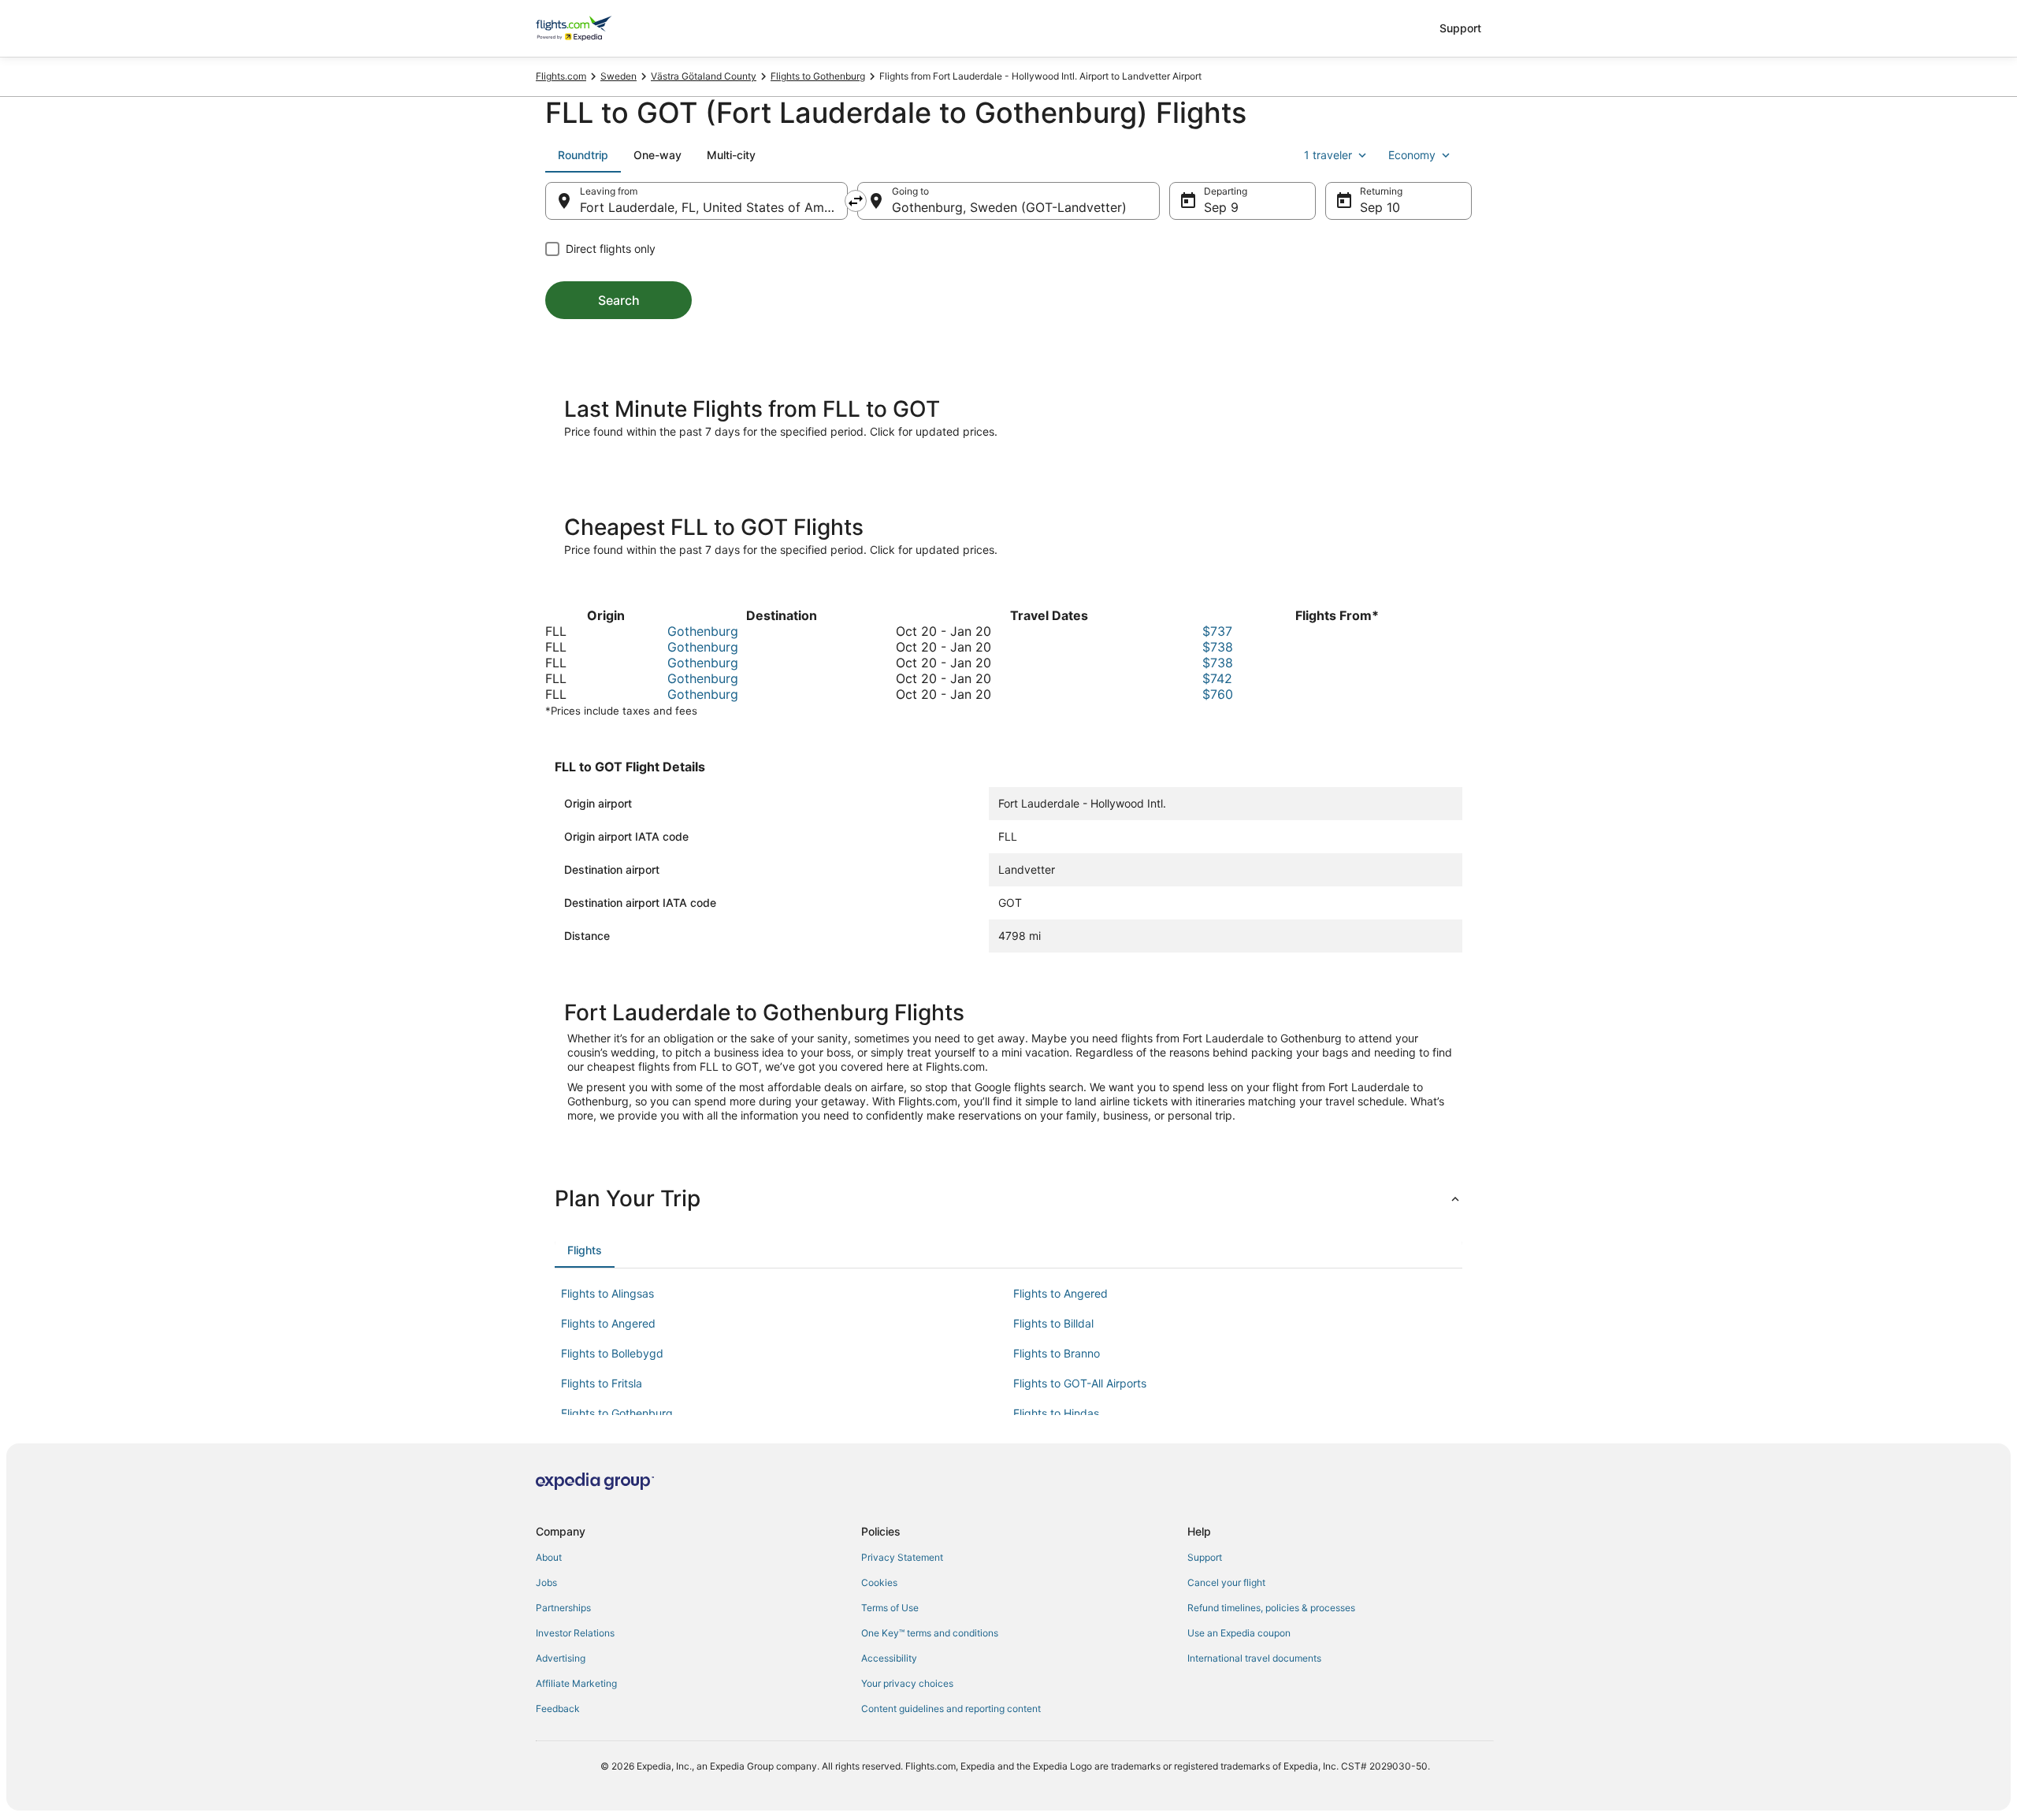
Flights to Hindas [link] (1056, 1413)
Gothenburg (703, 631)
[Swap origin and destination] (856, 201)
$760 (1218, 694)
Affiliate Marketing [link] (576, 1683)
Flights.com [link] (561, 76)
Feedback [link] (558, 1709)
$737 (1217, 631)
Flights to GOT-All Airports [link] (1080, 1383)
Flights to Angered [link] (1061, 1293)
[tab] (583, 155)
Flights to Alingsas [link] (607, 1293)
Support (1460, 28)
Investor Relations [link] (575, 1633)
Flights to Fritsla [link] (602, 1383)
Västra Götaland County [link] (704, 76)
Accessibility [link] (889, 1658)
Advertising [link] (561, 1658)
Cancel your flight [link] (1226, 1582)
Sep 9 (1221, 207)
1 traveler (1328, 155)
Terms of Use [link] (890, 1608)
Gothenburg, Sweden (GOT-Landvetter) (1009, 207)
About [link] (549, 1557)
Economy (1412, 155)
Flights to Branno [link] (1057, 1353)
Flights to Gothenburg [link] (818, 76)
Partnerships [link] (563, 1608)
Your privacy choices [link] (907, 1683)
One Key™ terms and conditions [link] (930, 1633)
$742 (1217, 678)
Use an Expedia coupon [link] (1239, 1633)
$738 (1218, 647)
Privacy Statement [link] (902, 1557)
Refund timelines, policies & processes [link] (1271, 1608)
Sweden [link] (618, 76)
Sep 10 (1380, 207)
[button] (1008, 1198)
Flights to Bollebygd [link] (612, 1353)
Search (619, 300)
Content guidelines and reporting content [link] (951, 1709)
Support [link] (1205, 1557)
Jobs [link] (546, 1582)
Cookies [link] (879, 1582)
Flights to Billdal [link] (1053, 1323)
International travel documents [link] (1254, 1658)
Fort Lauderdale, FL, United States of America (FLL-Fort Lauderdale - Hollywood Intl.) (714, 207)
